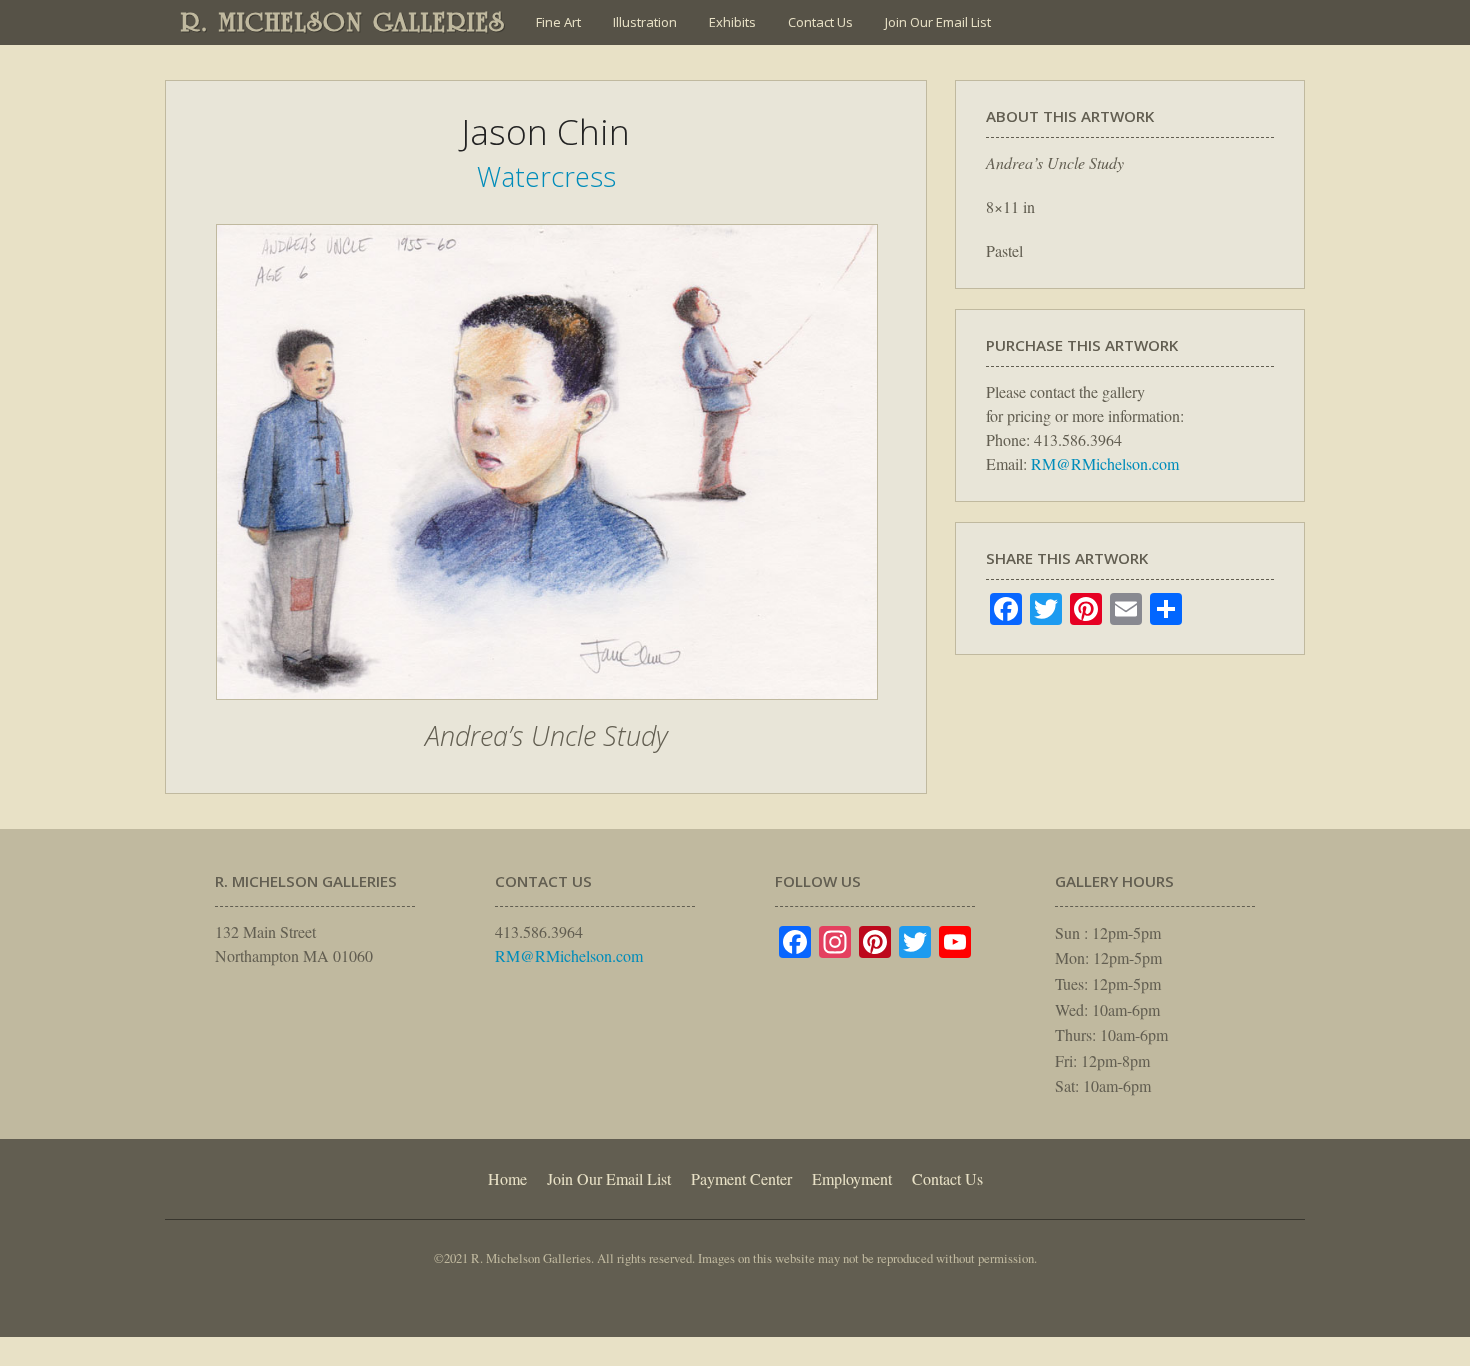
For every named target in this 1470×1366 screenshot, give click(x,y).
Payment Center (741, 1178)
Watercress (546, 176)
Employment (852, 1178)
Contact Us (820, 22)
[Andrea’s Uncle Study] (547, 710)
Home (507, 1178)
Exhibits (732, 22)
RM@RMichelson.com (1105, 463)
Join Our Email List (938, 22)
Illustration (645, 22)
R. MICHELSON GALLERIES (343, 22)
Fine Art (558, 22)
